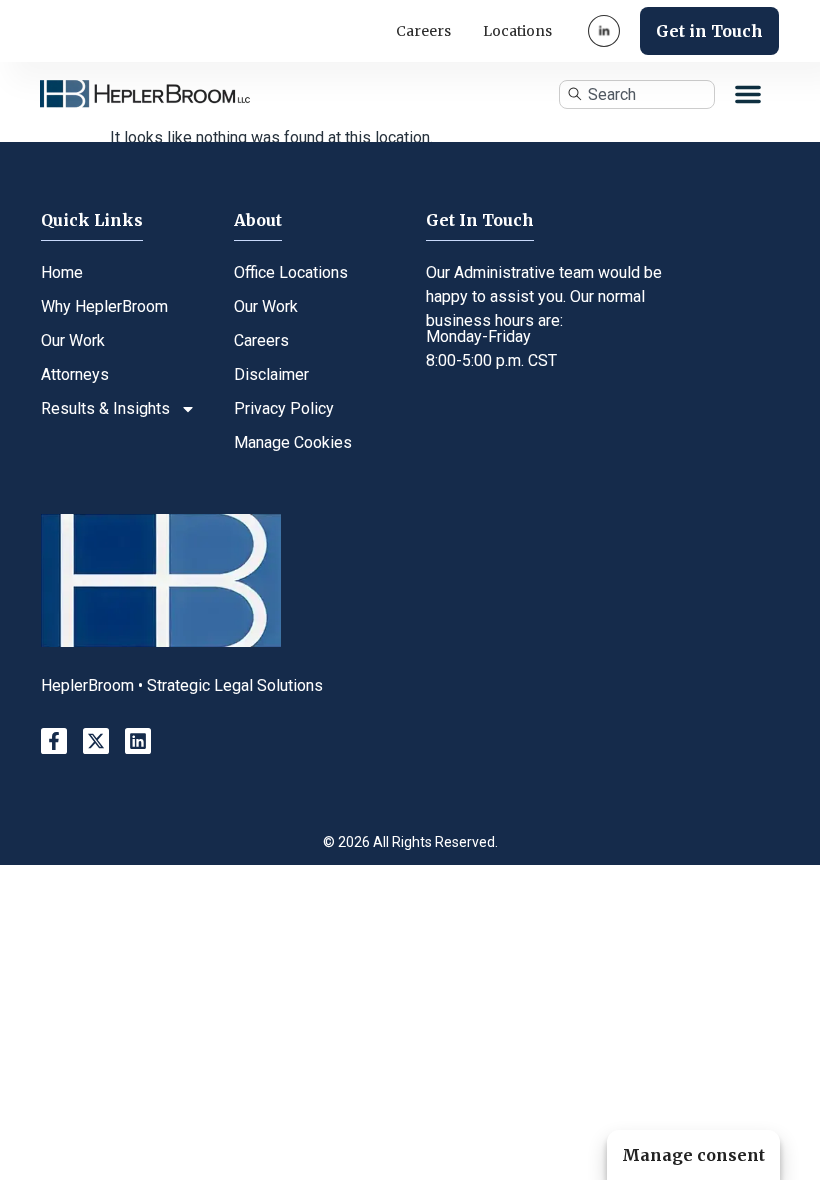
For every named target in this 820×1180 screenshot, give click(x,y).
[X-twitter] (96, 741)
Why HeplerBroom (104, 306)
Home (62, 272)
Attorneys (75, 374)
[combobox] (637, 94)
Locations (517, 31)
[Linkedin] (138, 741)
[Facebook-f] (54, 741)
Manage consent (693, 1155)
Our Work (73, 340)
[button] (748, 94)
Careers (423, 31)
